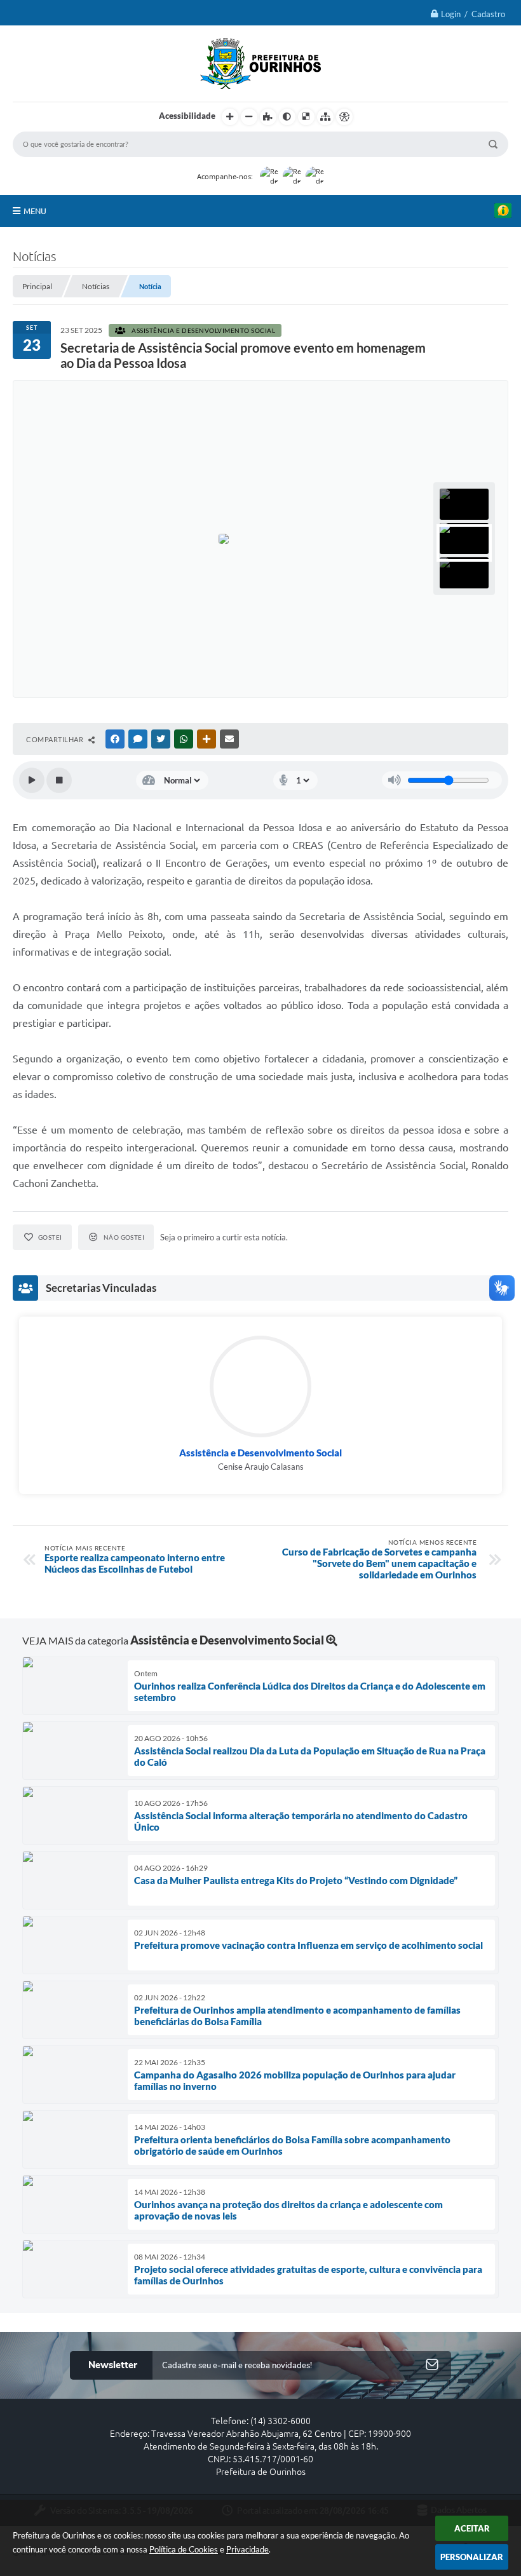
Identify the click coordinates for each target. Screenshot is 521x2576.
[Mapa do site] (325, 117)
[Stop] (59, 780)
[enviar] (432, 2365)
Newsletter (113, 2365)
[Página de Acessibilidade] (344, 117)
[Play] (32, 780)
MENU (35, 211)
